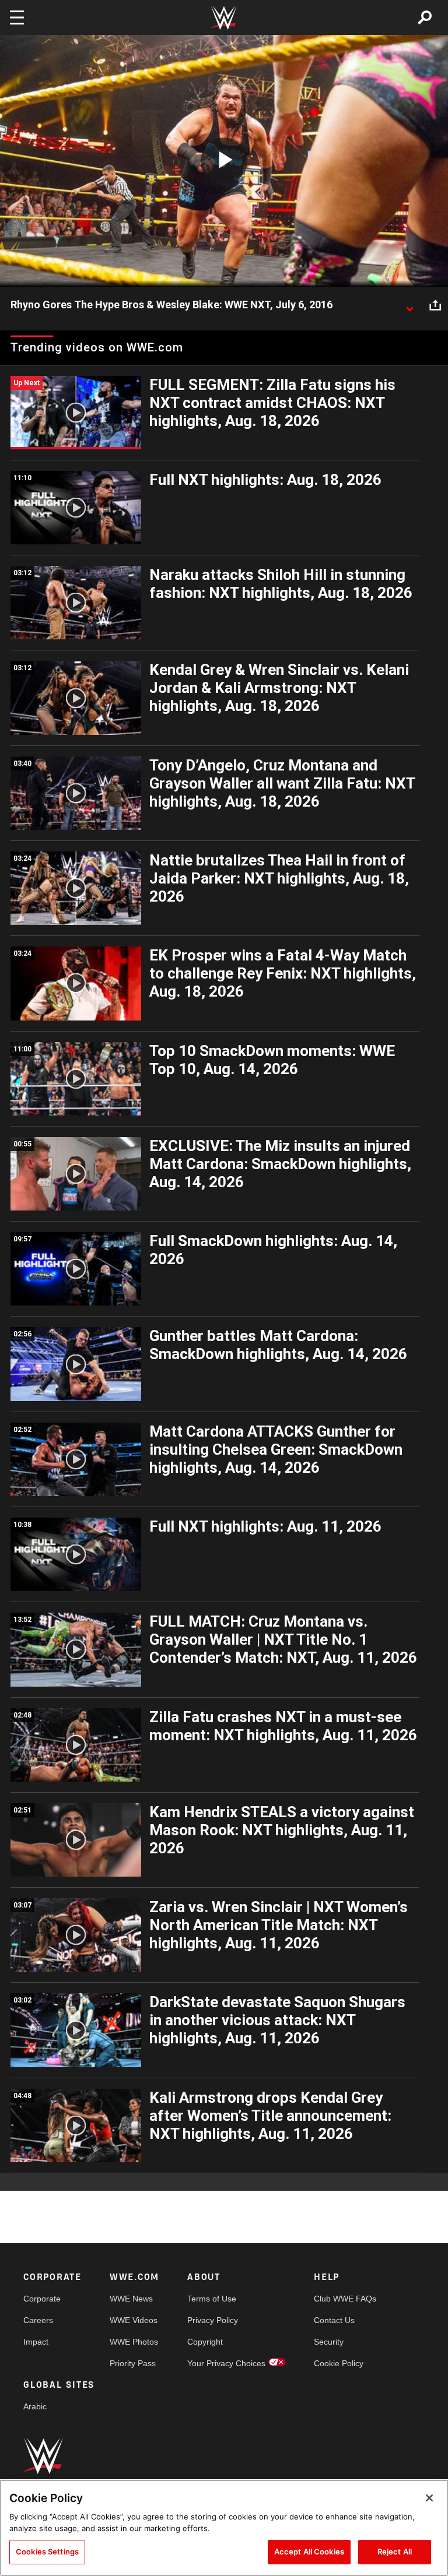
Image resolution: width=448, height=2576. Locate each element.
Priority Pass (133, 2363)
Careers (38, 2320)
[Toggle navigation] (17, 17)
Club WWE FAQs (345, 2299)
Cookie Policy (339, 2363)
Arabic (35, 2406)
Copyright (205, 2342)
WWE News (131, 2299)
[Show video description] (409, 305)
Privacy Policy (213, 2320)
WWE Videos (134, 2320)
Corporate (42, 2299)
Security (329, 2342)
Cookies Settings (47, 2552)
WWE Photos (134, 2342)
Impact (36, 2342)
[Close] (429, 2498)
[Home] (224, 18)
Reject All (395, 2552)
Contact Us (334, 2320)
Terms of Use (212, 2299)
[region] (224, 2528)
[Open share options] (435, 305)
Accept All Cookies (309, 2552)
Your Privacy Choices (226, 2363)
